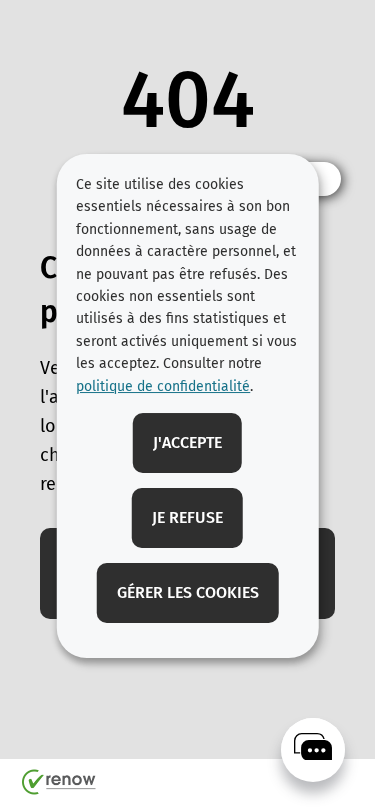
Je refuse (187, 517)
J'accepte (187, 442)
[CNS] (313, 750)
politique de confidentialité (163, 386)
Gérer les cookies (188, 592)
